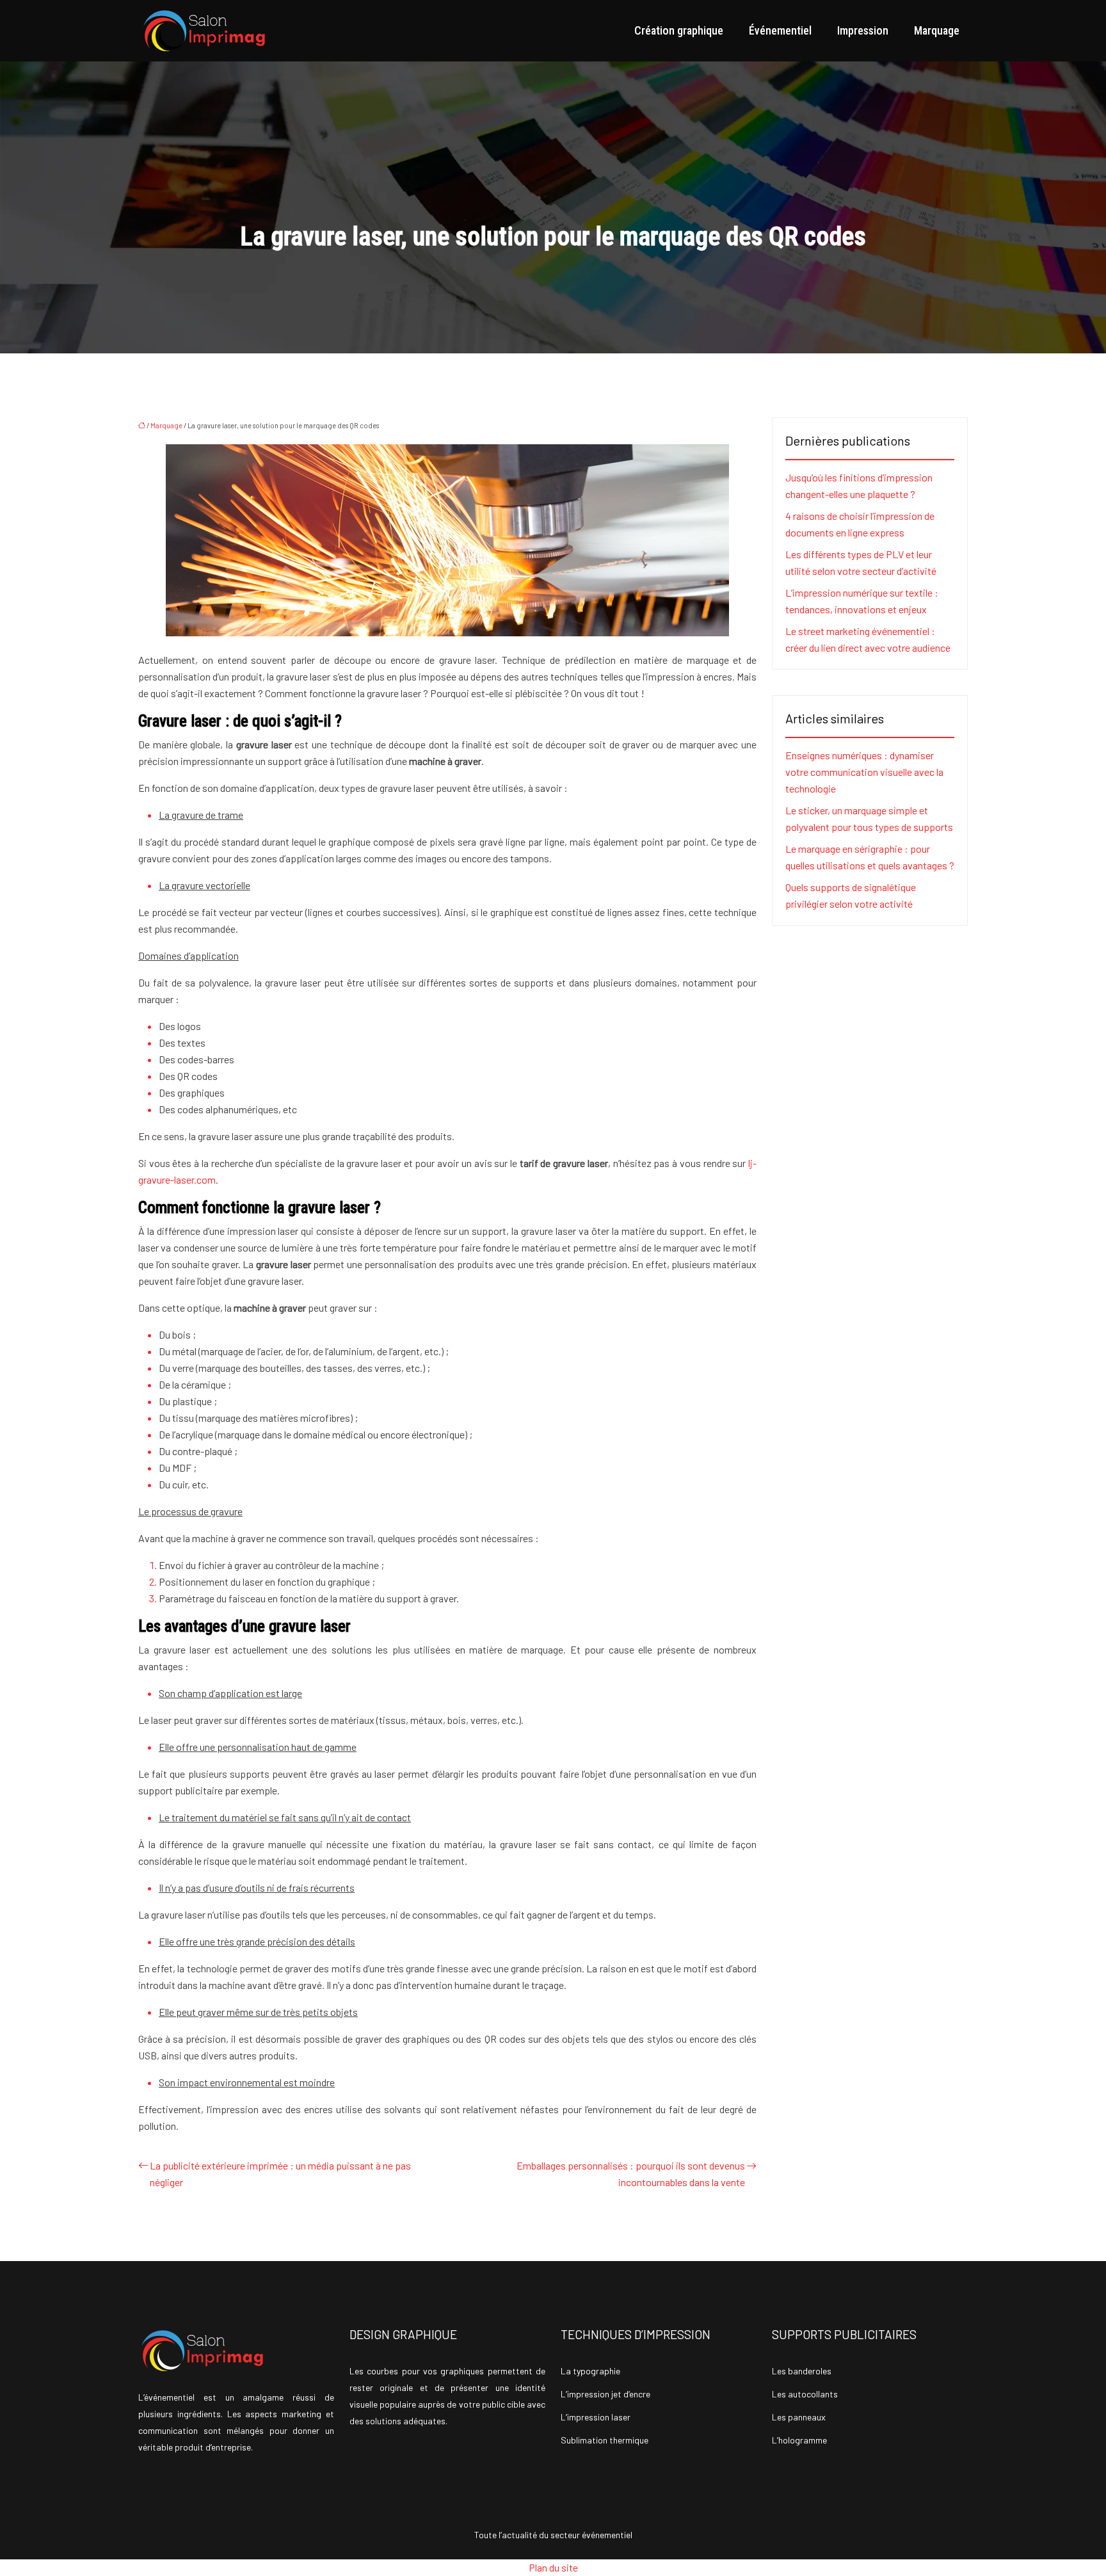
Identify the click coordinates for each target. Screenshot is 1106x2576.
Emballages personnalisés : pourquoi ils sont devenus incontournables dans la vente (631, 2174)
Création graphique (679, 30)
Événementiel (780, 30)
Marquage (937, 30)
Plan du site (553, 2567)
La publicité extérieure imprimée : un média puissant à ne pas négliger (280, 2174)
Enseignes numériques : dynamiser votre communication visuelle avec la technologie (864, 772)
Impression (863, 30)
